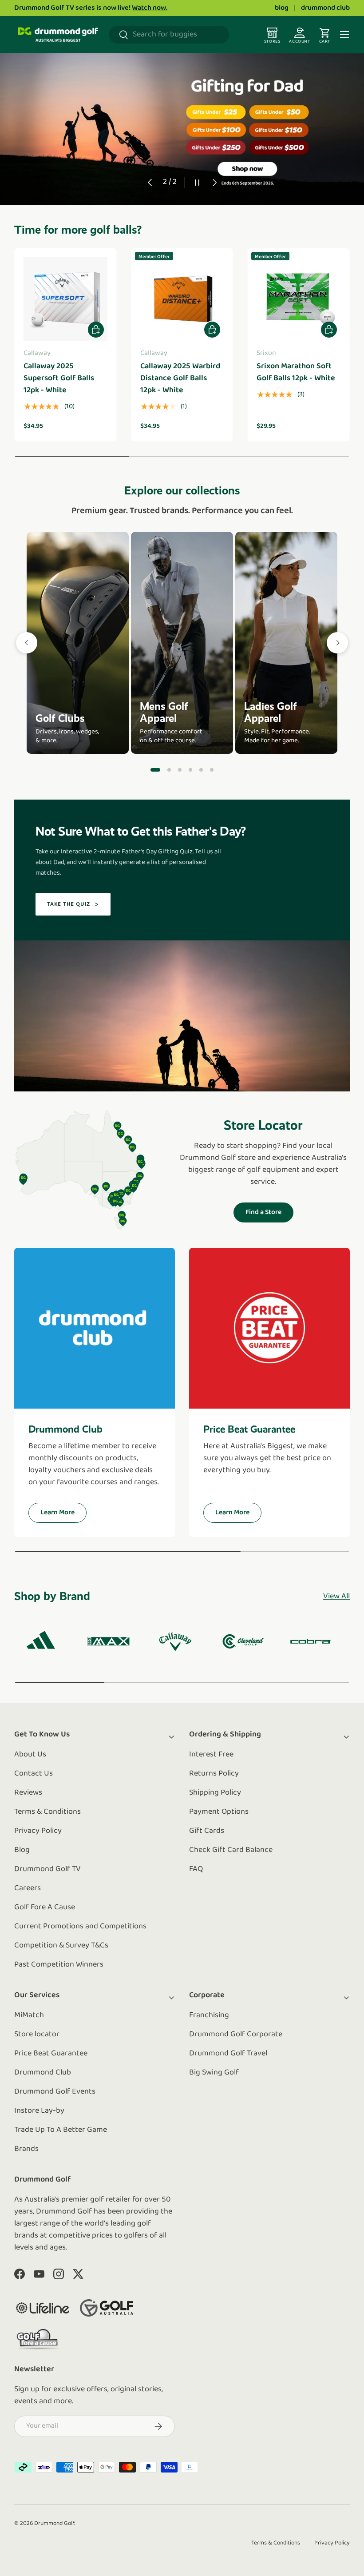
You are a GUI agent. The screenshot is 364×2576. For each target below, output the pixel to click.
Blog (22, 1850)
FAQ (196, 1869)
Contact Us (34, 1774)
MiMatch (29, 2015)
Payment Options (219, 1812)
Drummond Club (43, 2073)
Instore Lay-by (39, 2111)
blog (282, 8)
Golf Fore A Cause (45, 1907)
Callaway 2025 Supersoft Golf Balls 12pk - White (59, 378)
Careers (28, 1888)
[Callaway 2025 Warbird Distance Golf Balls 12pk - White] (182, 299)
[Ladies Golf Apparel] (286, 643)
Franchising (209, 2015)
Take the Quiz (69, 904)
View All (336, 1597)
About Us (30, 1755)
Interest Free (211, 1755)
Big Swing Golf (214, 2073)
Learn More (57, 1513)
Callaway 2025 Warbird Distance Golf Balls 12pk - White (180, 378)
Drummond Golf (54, 2523)
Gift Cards (207, 1831)
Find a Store (263, 1212)
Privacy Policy (38, 1831)
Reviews (28, 1793)
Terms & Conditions (47, 1812)
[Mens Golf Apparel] (182, 643)
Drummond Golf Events (55, 2092)
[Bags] (190, 770)
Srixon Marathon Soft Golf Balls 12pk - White (296, 372)
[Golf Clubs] (78, 643)
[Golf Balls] (212, 770)
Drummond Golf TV (47, 1869)
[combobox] (169, 35)
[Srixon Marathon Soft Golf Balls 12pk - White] (299, 299)
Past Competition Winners (59, 1965)
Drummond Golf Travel (228, 2054)
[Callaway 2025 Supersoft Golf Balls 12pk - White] (65, 299)
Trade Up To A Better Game (61, 2130)
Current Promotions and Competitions (80, 1927)
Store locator (37, 2035)
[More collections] (337, 643)
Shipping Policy (215, 1793)
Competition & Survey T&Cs (61, 1946)
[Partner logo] (43, 2308)
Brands (26, 2149)
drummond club (325, 8)
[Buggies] (201, 770)
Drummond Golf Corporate (236, 2035)
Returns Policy (214, 1774)
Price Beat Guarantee (51, 2054)
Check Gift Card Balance (231, 1850)
